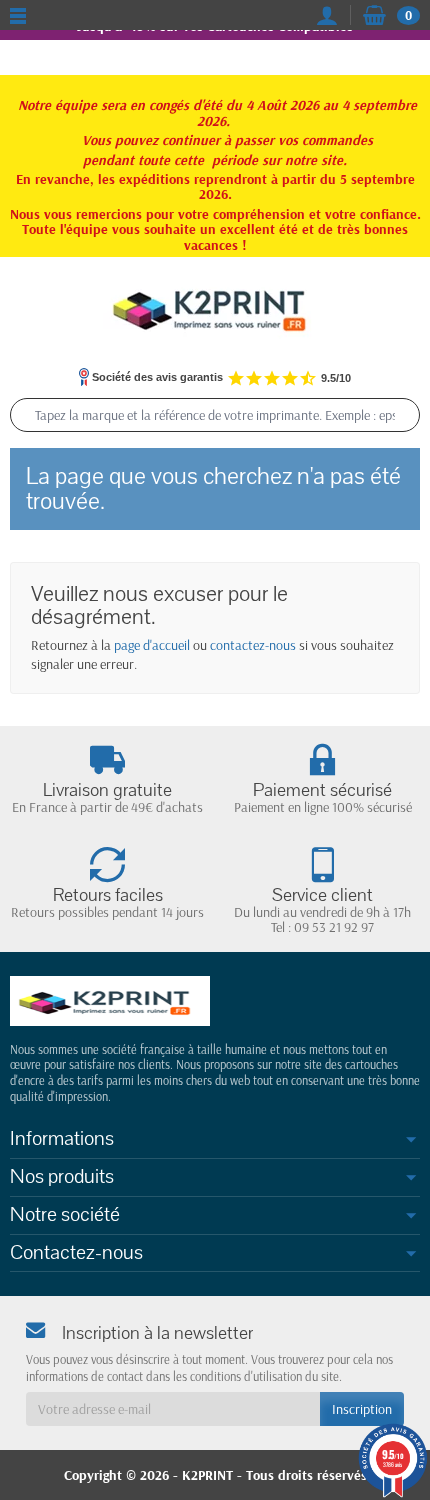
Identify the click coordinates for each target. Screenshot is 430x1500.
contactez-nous (253, 645)
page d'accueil (152, 645)
